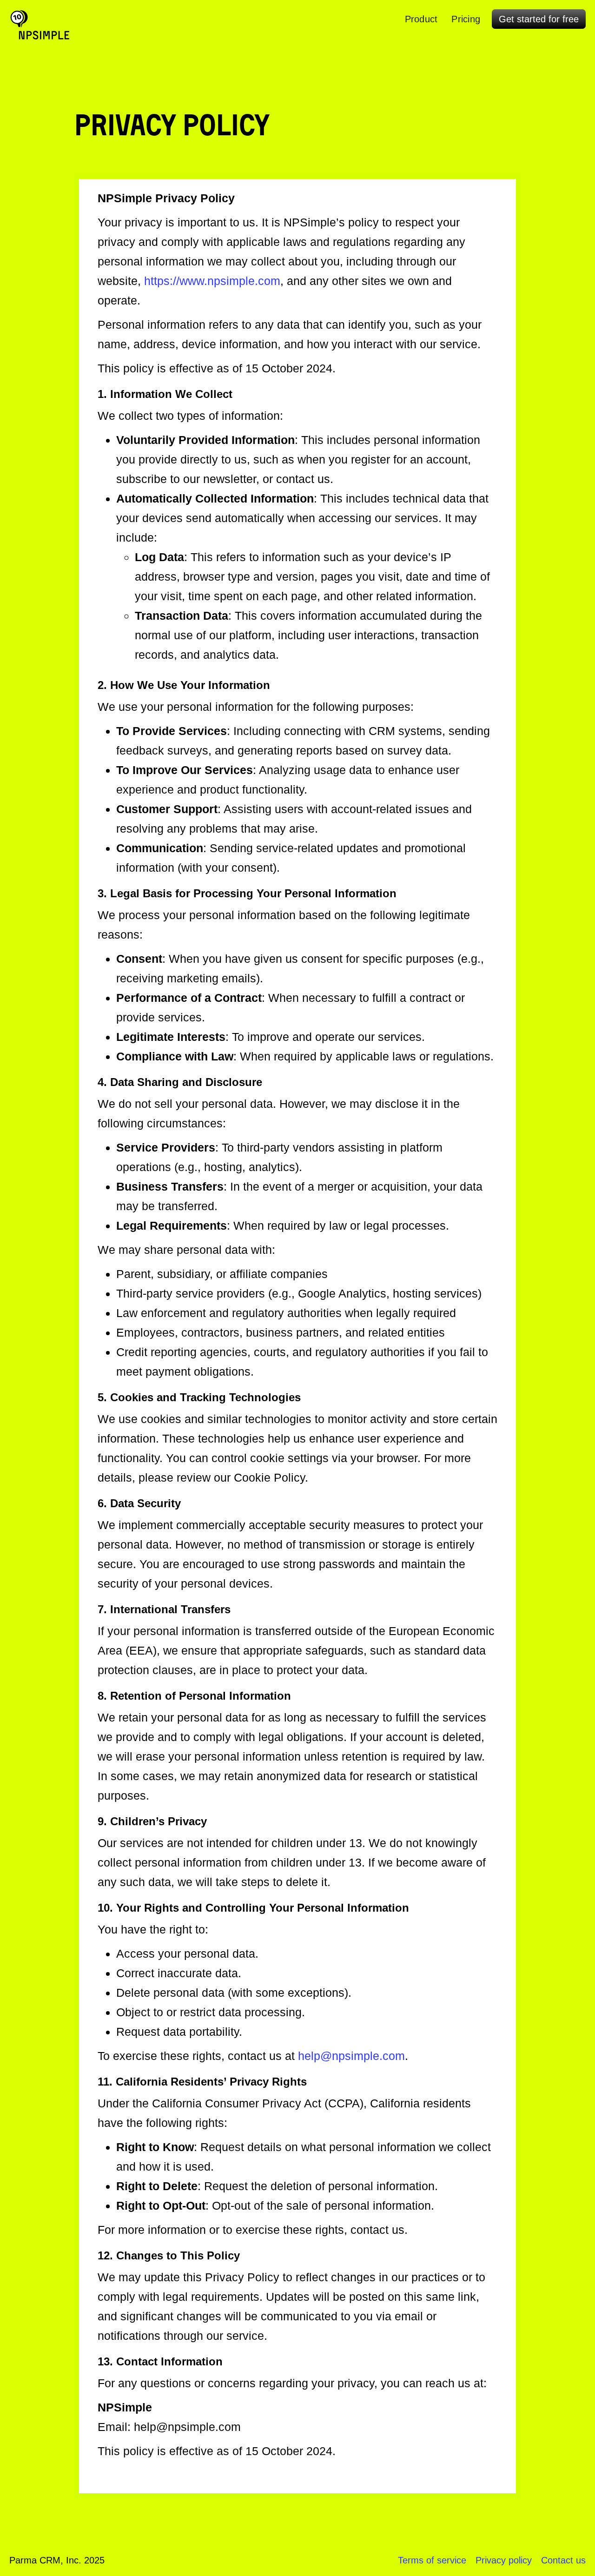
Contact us (563, 2560)
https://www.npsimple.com (212, 281)
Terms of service (432, 2560)
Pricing (466, 19)
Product (421, 19)
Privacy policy (504, 2560)
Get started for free (539, 19)
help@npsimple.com (351, 2056)
